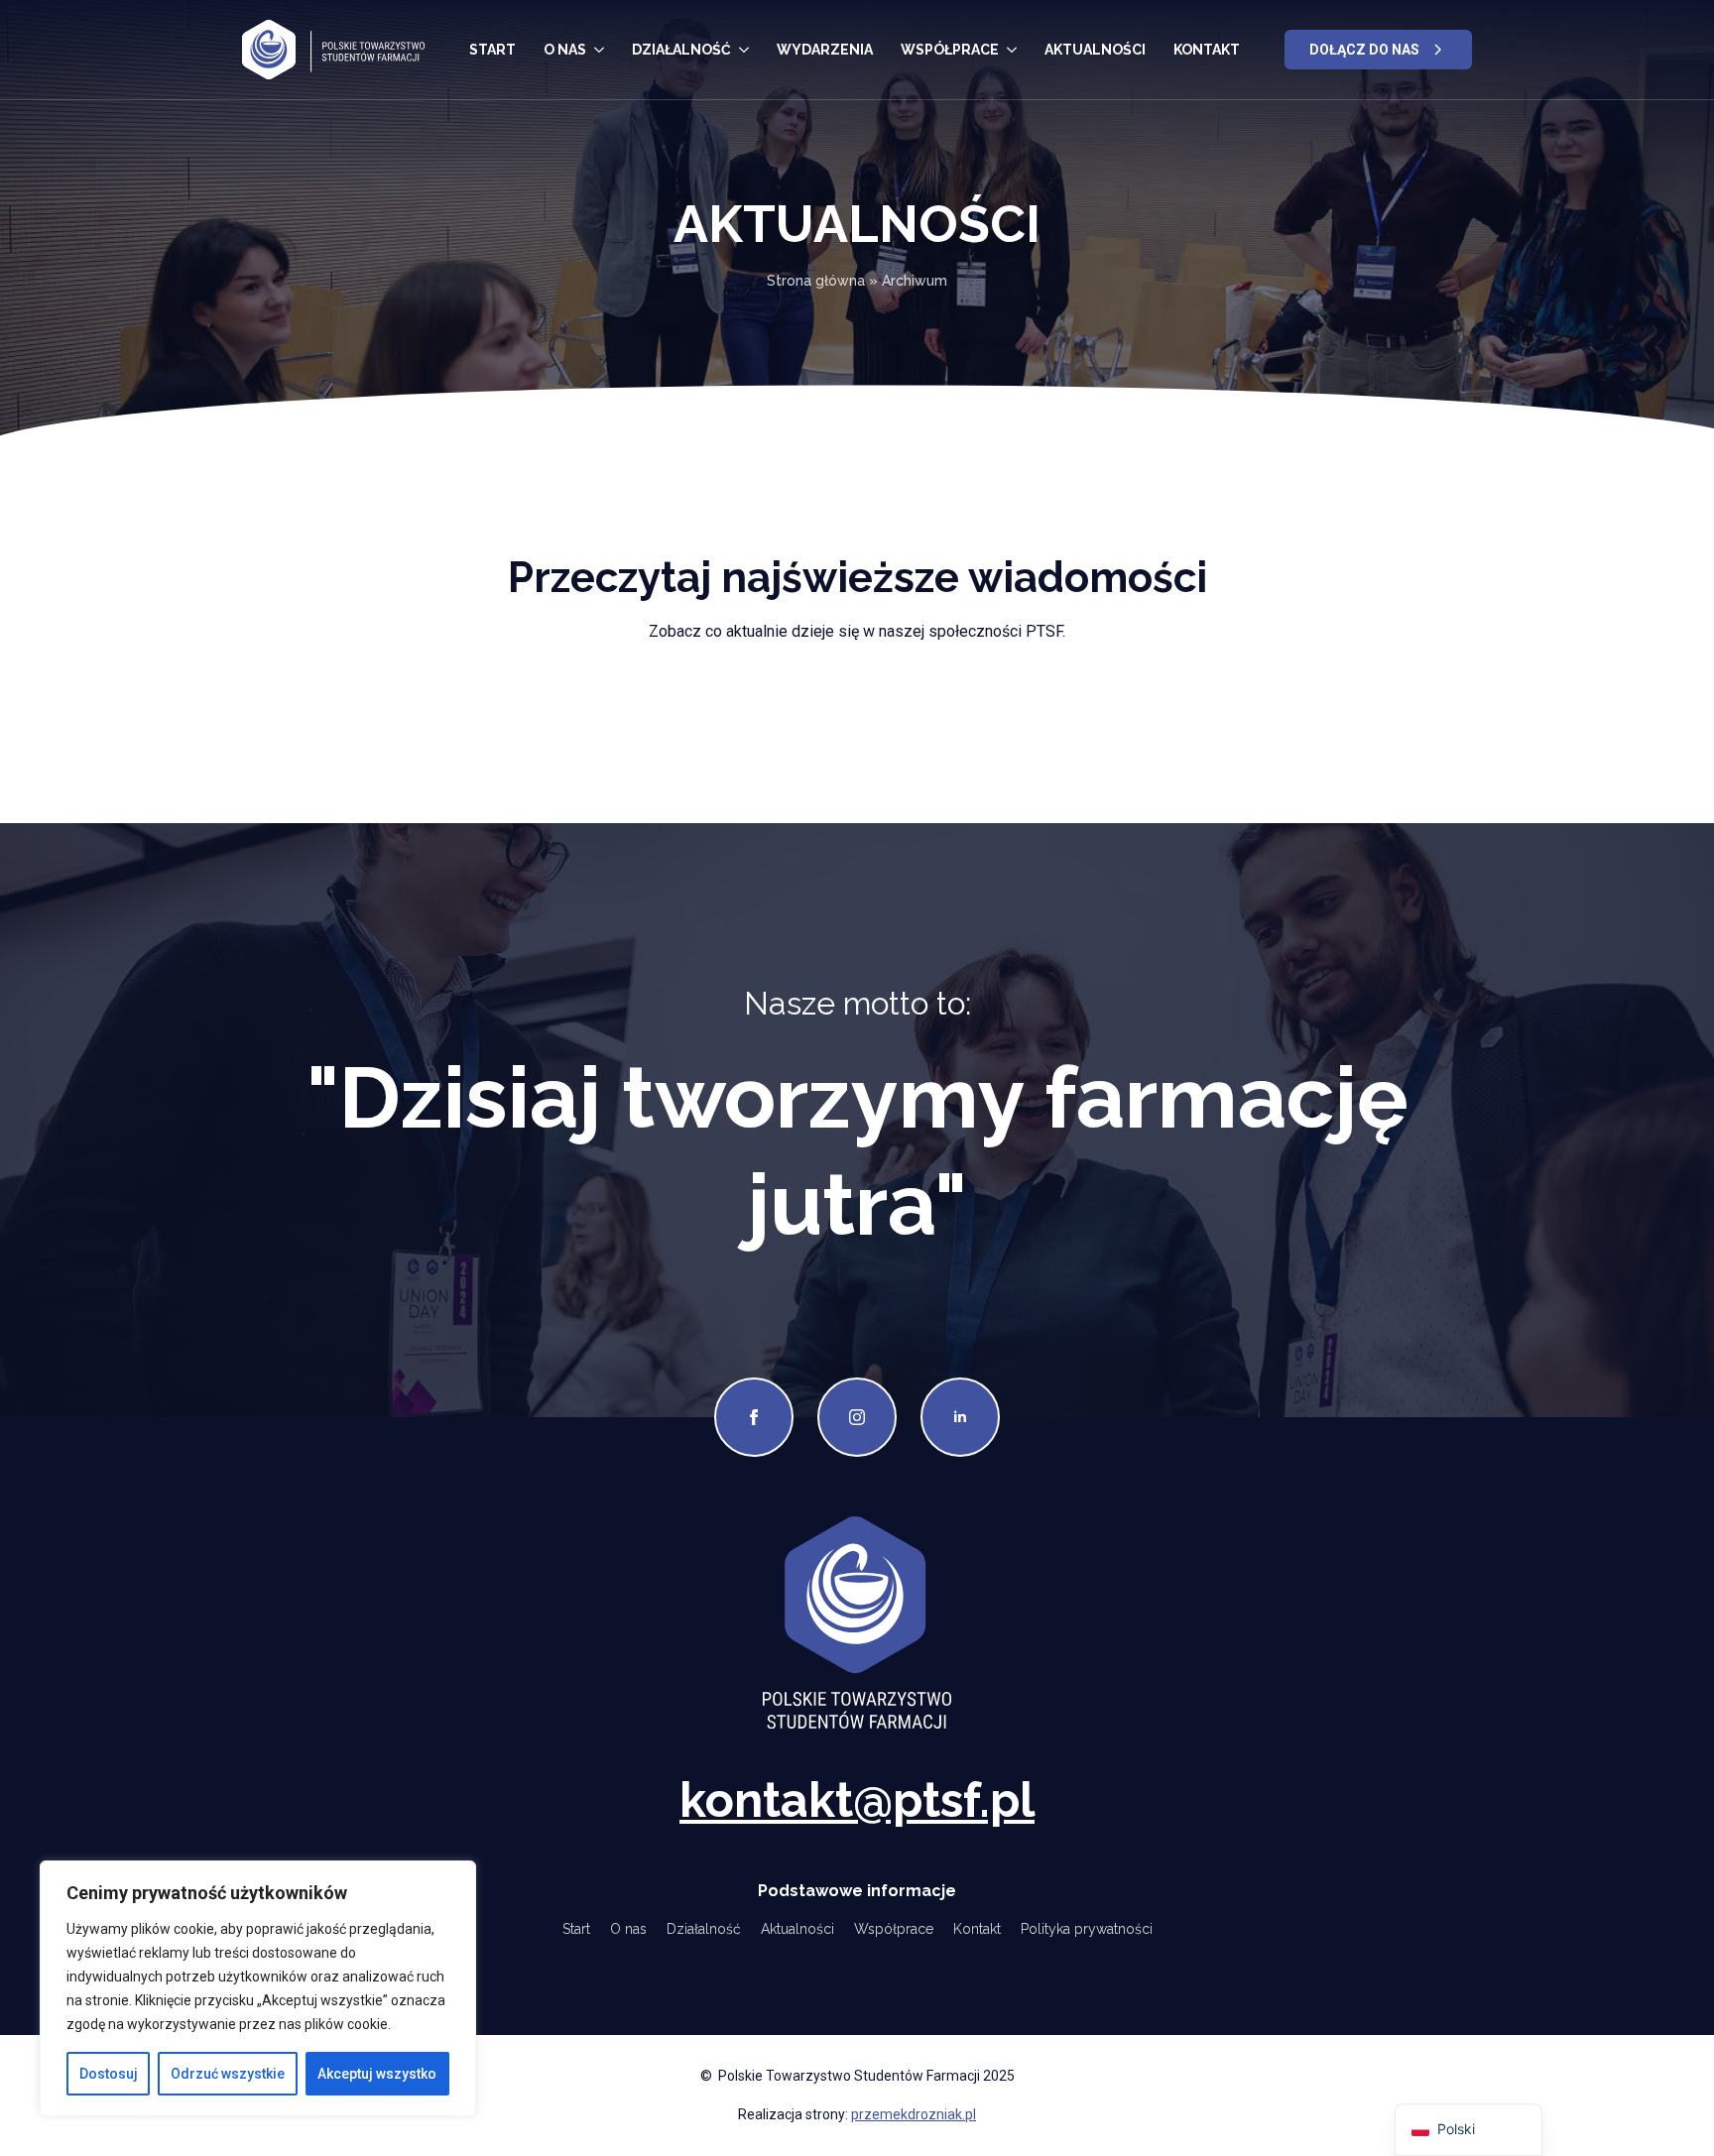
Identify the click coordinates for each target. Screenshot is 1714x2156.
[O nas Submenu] (599, 50)
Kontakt (1207, 50)
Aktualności (1095, 50)
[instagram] (857, 1417)
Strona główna (816, 281)
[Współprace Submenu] (1012, 50)
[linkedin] (960, 1417)
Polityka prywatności (1087, 1929)
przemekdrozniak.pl (914, 2114)
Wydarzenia (825, 50)
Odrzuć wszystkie (228, 2074)
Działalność (681, 50)
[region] (258, 1988)
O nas (565, 50)
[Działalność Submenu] (744, 50)
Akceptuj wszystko (377, 2074)
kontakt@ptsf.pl (857, 1800)
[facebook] (754, 1417)
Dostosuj (109, 2074)
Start (492, 50)
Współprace (950, 50)
